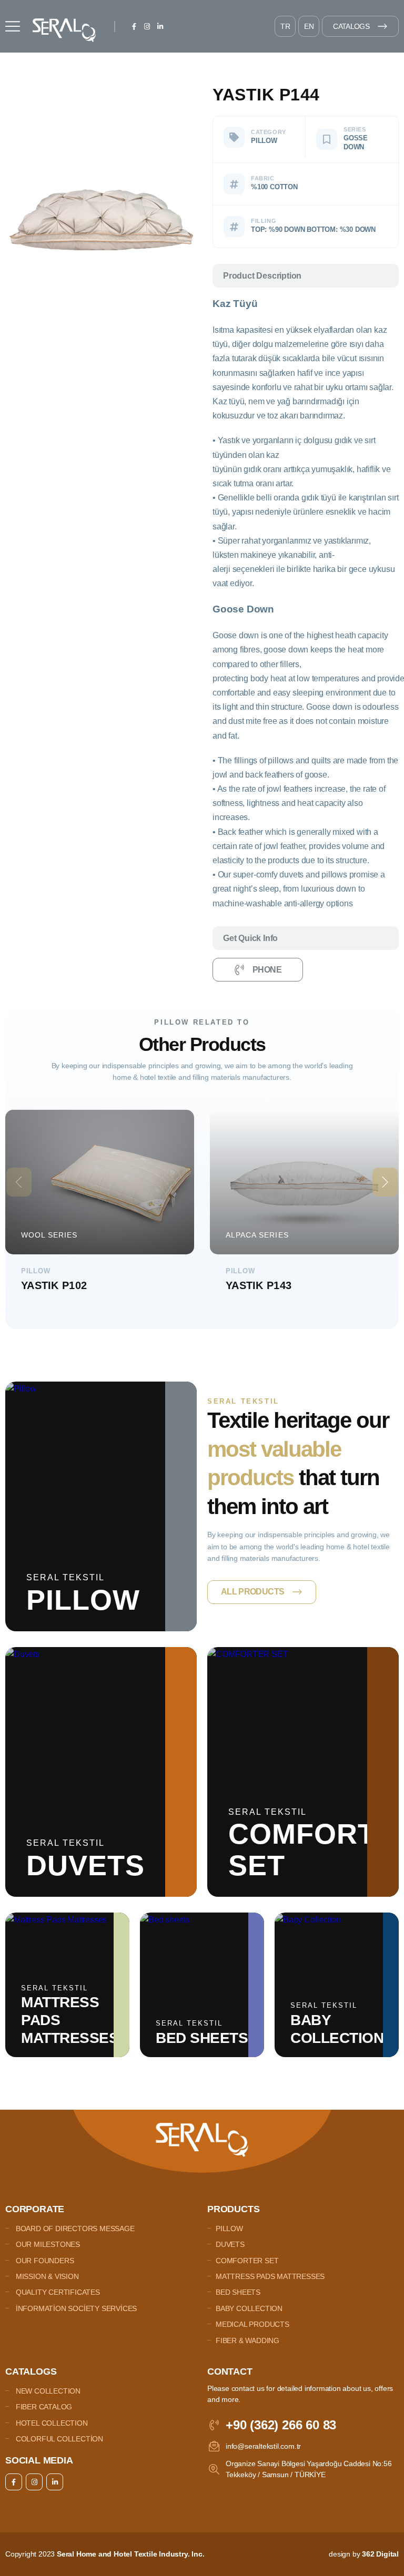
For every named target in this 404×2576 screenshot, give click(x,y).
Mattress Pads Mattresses (270, 2276)
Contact (230, 2371)
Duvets (230, 2244)
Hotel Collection (51, 2423)
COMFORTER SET (247, 2261)
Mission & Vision (46, 2276)
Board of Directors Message (74, 2229)
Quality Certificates (57, 2292)
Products (233, 2209)
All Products (252, 1592)
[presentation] (19, 1182)
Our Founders (44, 2261)
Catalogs (351, 26)
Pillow (229, 2229)
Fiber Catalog (43, 2407)
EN (309, 26)
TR (285, 26)
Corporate (35, 2209)
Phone (267, 970)
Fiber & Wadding (248, 2340)
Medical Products (252, 2324)
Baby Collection (249, 2308)
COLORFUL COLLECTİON (58, 2439)
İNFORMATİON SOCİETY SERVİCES (75, 2308)
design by (364, 2554)
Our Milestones (47, 2244)
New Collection (47, 2391)
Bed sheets (238, 2292)
